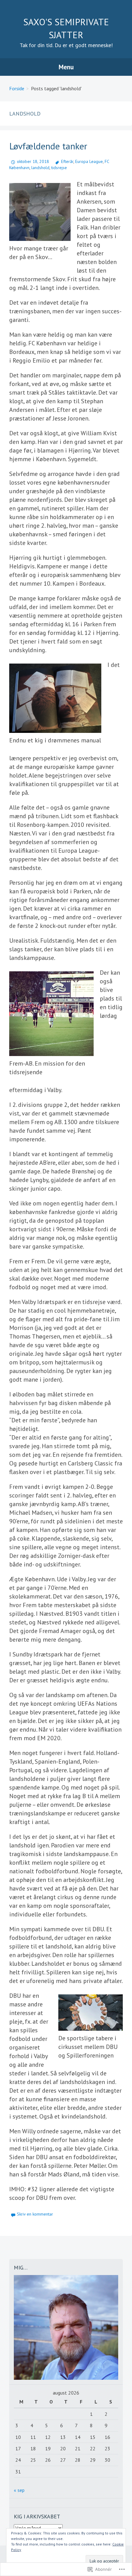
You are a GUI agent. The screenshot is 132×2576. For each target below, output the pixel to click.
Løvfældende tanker (48, 146)
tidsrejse (59, 168)
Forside (17, 88)
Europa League (89, 161)
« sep (19, 2490)
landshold (40, 168)
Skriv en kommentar (35, 2214)
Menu (66, 67)
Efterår (67, 161)
